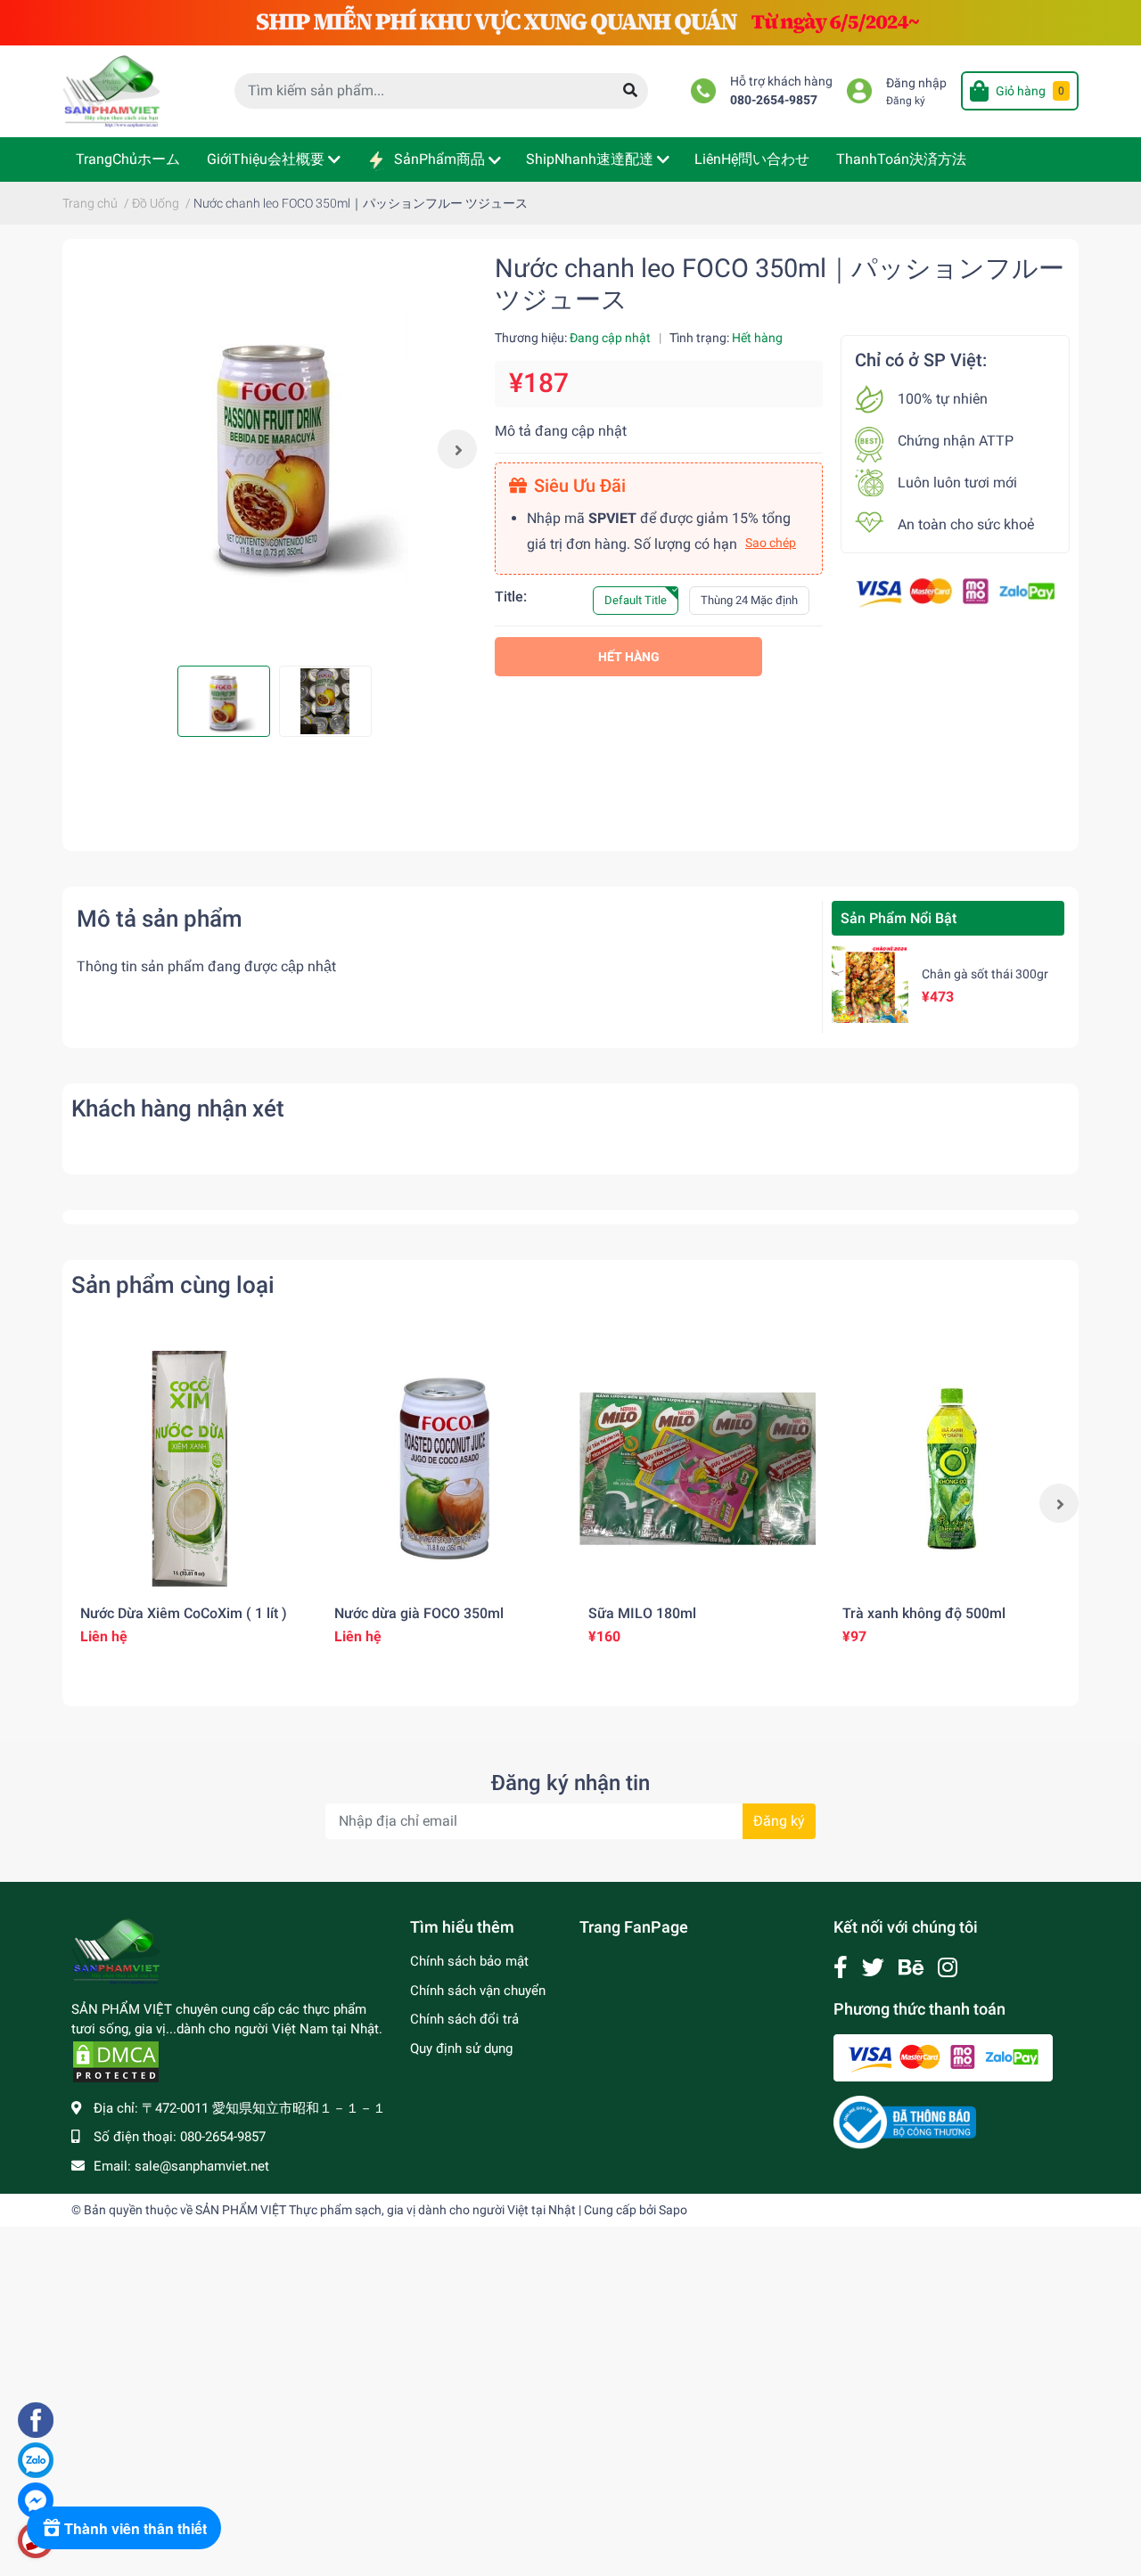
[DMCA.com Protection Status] (116, 2061)
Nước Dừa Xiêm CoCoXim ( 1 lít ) (184, 1613)
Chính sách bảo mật (469, 1961)
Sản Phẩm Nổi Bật (899, 918)
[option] (274, 449)
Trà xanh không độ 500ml (924, 1613)
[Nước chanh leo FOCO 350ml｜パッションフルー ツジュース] (274, 449)
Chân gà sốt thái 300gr (985, 974)
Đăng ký (906, 101)
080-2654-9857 (774, 100)
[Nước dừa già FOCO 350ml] (443, 1469)
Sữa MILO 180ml (642, 1613)
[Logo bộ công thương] (905, 2122)
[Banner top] (570, 22)
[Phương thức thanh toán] (955, 592)
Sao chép (771, 543)
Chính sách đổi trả (464, 2019)
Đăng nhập (916, 83)
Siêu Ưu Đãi (580, 486)
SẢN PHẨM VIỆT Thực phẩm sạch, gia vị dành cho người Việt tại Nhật (386, 2210)
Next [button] (457, 449)
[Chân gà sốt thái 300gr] (870, 985)
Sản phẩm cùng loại (173, 1285)
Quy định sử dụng (461, 2049)
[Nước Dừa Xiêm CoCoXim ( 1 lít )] (189, 1469)
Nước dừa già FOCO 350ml (419, 1613)
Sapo (673, 2210)
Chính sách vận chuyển (478, 1991)
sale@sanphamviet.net (202, 2166)
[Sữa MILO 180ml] (698, 1469)
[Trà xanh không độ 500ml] (952, 1469)
